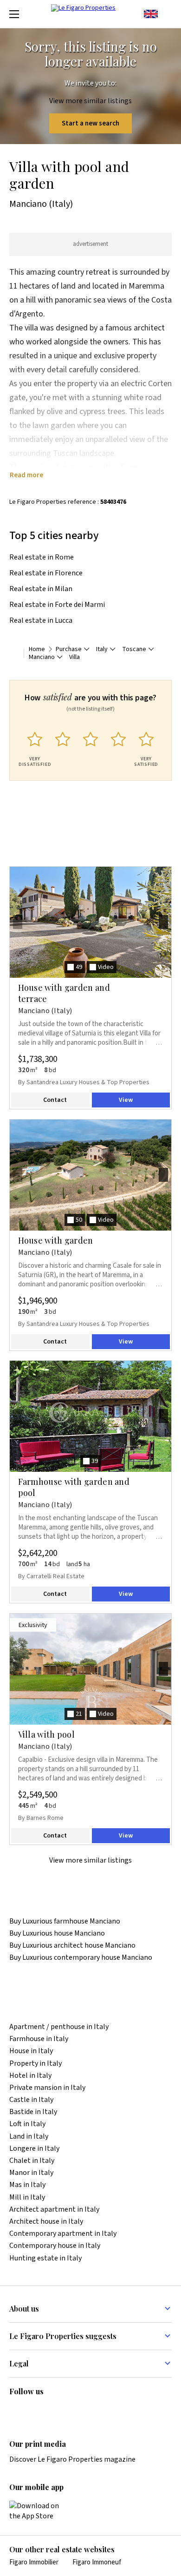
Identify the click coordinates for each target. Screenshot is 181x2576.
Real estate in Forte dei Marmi (57, 605)
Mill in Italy (27, 2197)
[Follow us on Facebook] (51, 2411)
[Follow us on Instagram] (33, 2411)
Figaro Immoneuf (97, 2562)
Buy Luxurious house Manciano (57, 1934)
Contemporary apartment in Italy (63, 2234)
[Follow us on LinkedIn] (15, 2411)
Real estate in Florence (46, 573)
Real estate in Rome (42, 557)
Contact (55, 1100)
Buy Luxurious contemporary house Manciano (81, 1958)
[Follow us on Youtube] (87, 2411)
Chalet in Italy (32, 2161)
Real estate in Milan (41, 589)
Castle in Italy (31, 2100)
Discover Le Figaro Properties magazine (72, 2459)
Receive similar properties (72, 861)
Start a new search (90, 123)
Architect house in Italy (46, 2222)
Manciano (42, 657)
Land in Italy (29, 2137)
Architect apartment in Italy (54, 2210)
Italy (102, 649)
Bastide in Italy (33, 2112)
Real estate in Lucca (41, 620)
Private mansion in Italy (47, 2088)
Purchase (69, 649)
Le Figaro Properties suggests (63, 2336)
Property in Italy (36, 2064)
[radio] (35, 747)
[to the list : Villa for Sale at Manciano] (14, 653)
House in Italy (31, 2051)
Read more (26, 475)
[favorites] (167, 14)
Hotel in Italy (30, 2076)
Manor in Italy (31, 2173)
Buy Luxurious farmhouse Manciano (65, 1921)
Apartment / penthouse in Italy (59, 2027)
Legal (19, 2363)
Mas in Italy (27, 2185)
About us (24, 2309)
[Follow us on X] (69, 2411)
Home (37, 649)
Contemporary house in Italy (55, 2246)
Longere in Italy (34, 2149)
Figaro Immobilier (34, 2562)
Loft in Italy (27, 2124)
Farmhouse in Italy (39, 2039)
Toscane (134, 649)
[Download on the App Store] (39, 2511)
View (126, 1100)
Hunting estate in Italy (45, 2258)
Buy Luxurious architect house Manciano (72, 1946)
